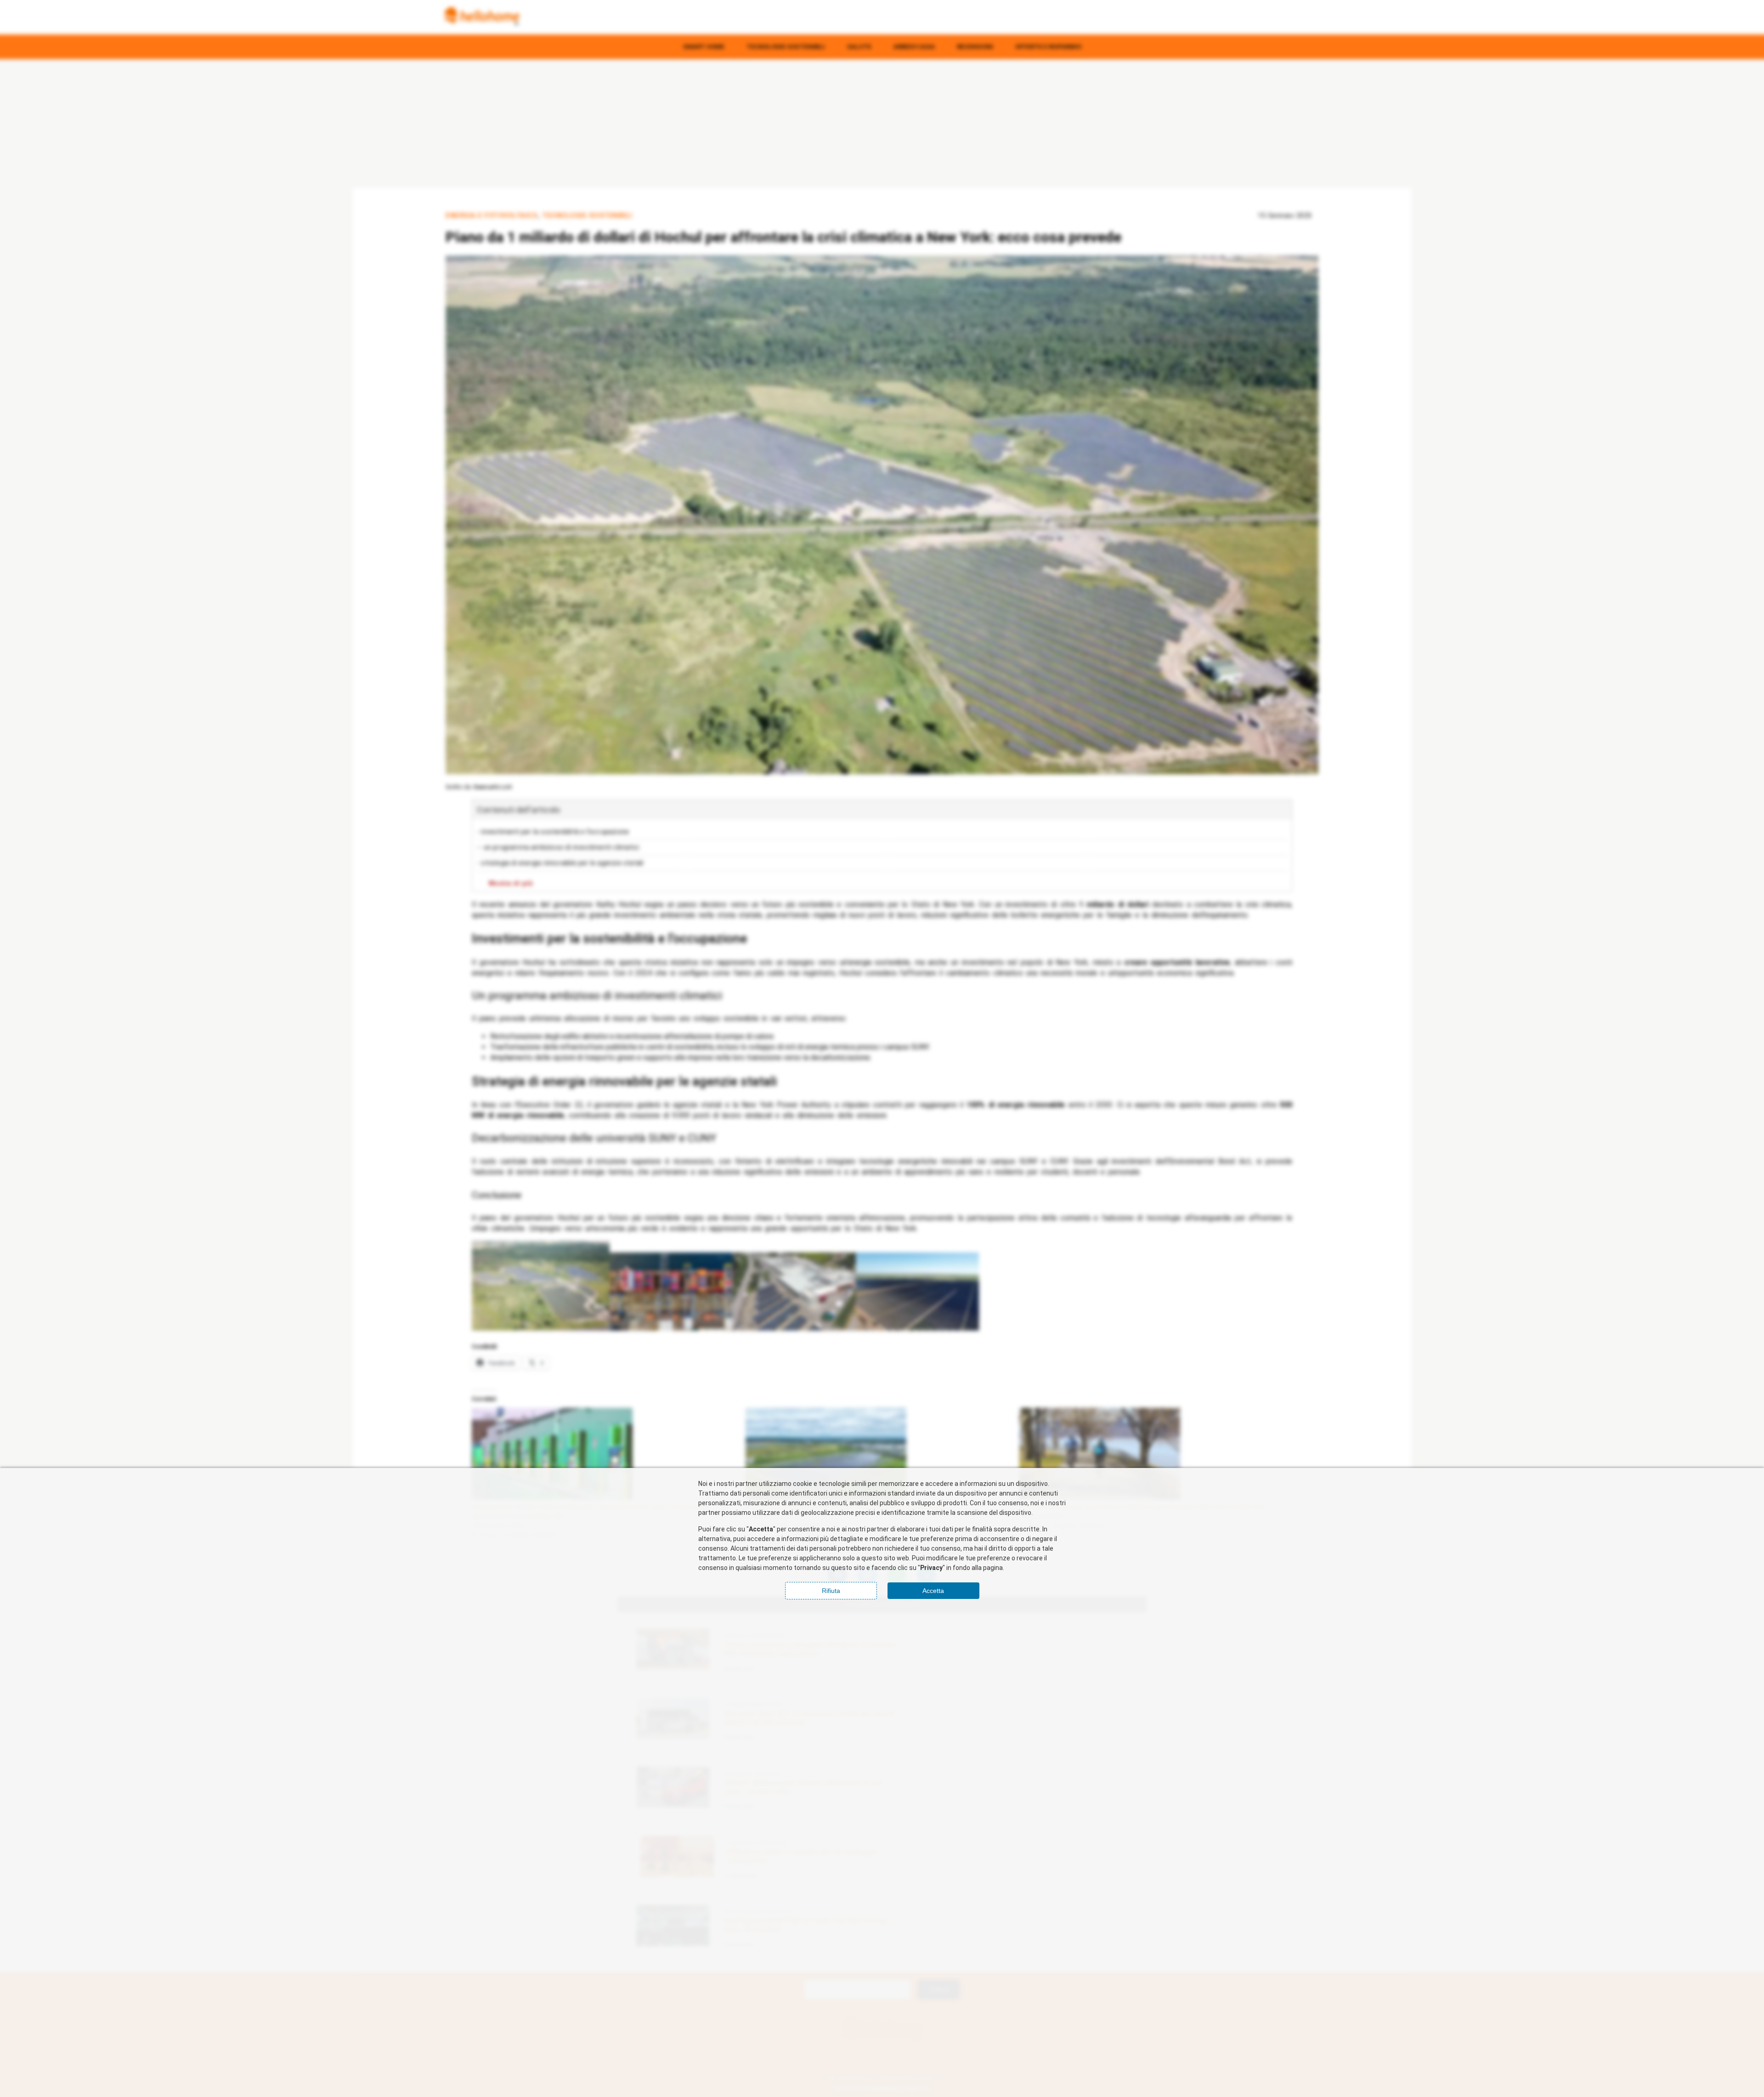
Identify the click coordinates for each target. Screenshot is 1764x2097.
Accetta (933, 1591)
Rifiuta (831, 1591)
